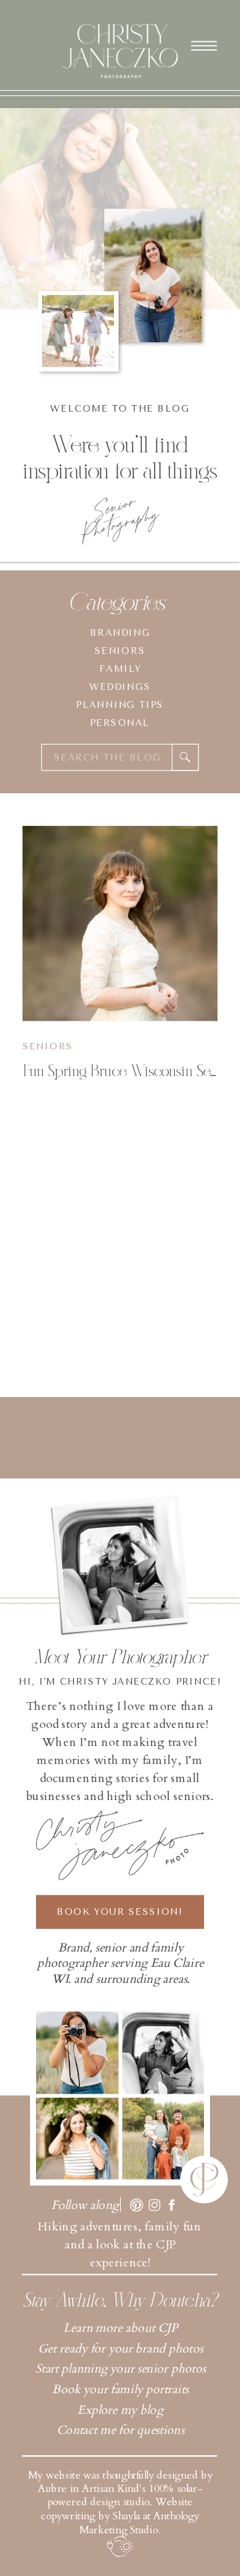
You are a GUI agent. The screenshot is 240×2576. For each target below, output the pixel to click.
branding (120, 633)
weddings (120, 687)
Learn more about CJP (120, 2328)
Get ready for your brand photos (121, 2349)
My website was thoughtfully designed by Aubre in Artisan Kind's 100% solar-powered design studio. (120, 2489)
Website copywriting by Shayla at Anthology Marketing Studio (120, 2516)
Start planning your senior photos (120, 2370)
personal (120, 723)
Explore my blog (120, 2410)
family (120, 669)
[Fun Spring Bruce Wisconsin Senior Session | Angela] (120, 924)
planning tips (120, 705)
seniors (120, 651)
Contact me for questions (120, 2430)
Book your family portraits (120, 2390)
